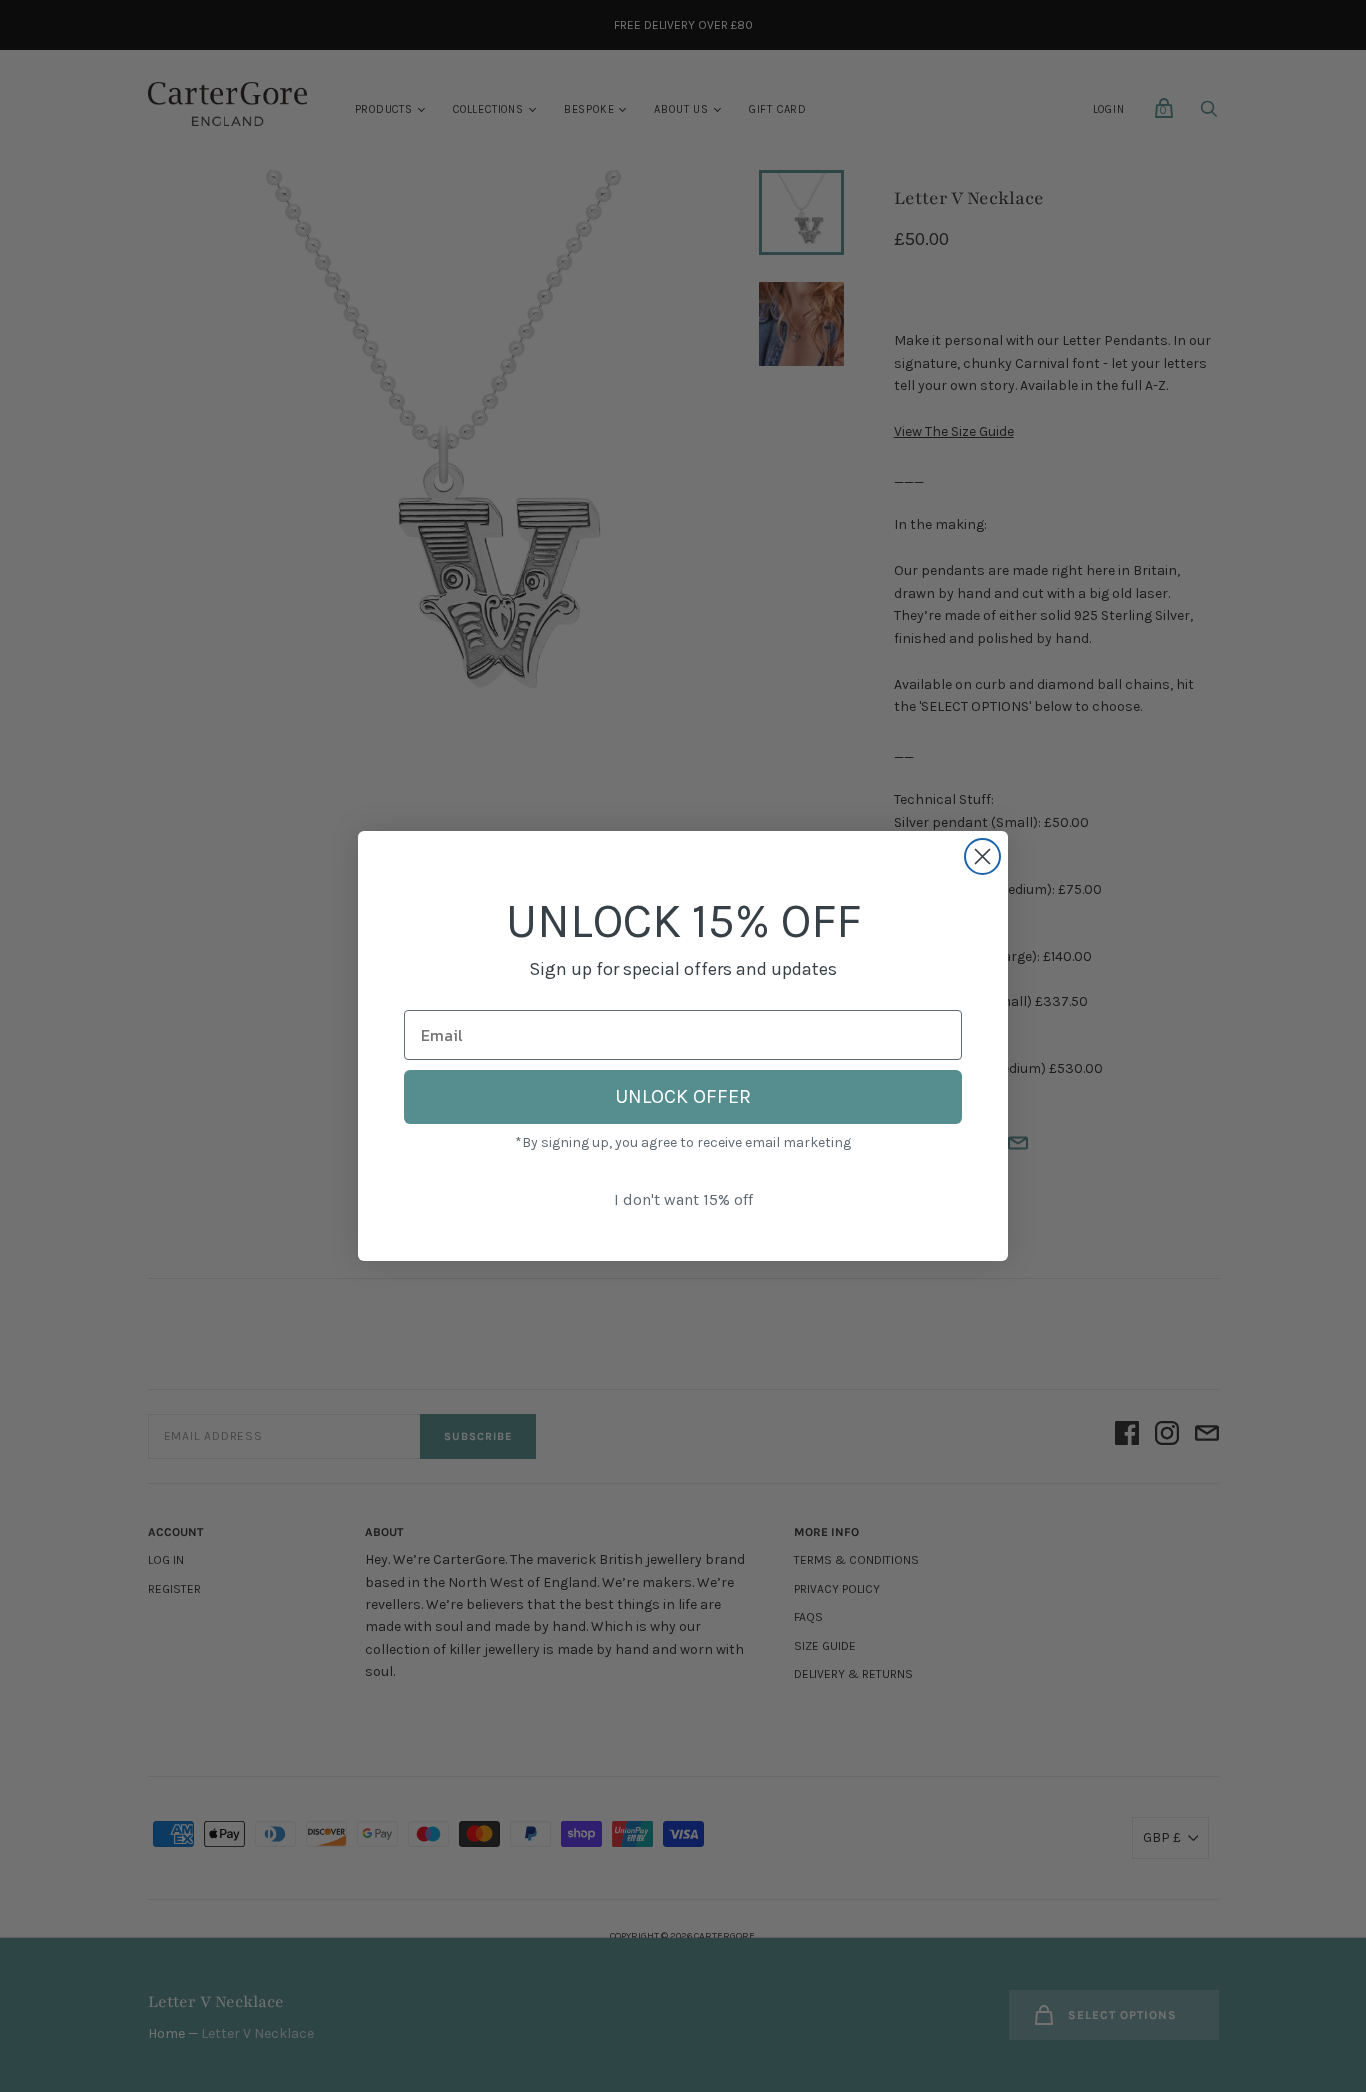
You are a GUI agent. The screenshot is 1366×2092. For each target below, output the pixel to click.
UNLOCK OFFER (683, 1096)
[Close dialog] (982, 856)
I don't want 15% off (683, 1199)
